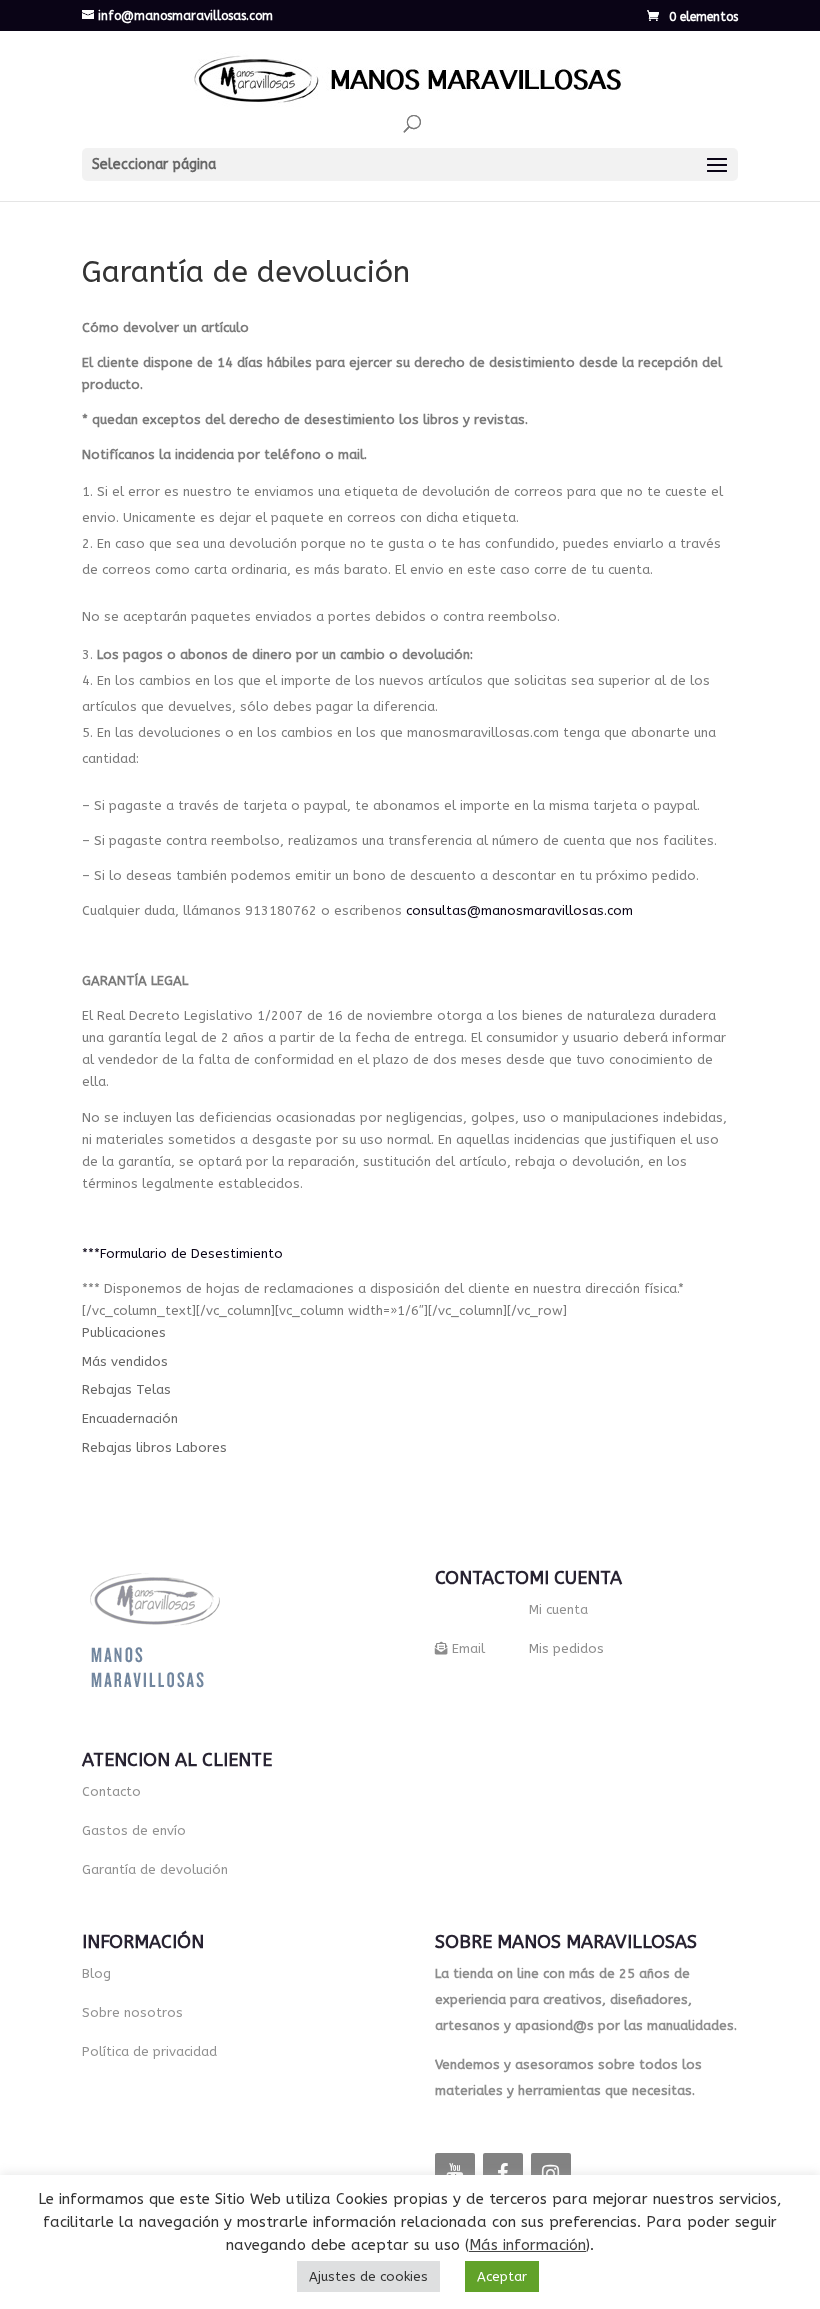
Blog (96, 1973)
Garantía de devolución (155, 1869)
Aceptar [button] (502, 2276)
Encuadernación (130, 1418)
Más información (527, 2245)
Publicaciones (124, 1332)
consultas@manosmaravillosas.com (519, 910)
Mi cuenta (558, 1609)
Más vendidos (125, 1361)
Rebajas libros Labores (154, 1447)
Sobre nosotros (132, 2012)
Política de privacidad (149, 2051)
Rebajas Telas (126, 1389)
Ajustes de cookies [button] (368, 2276)
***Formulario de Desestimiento (182, 1253)
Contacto (111, 1791)
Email (468, 1648)
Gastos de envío (134, 1830)
